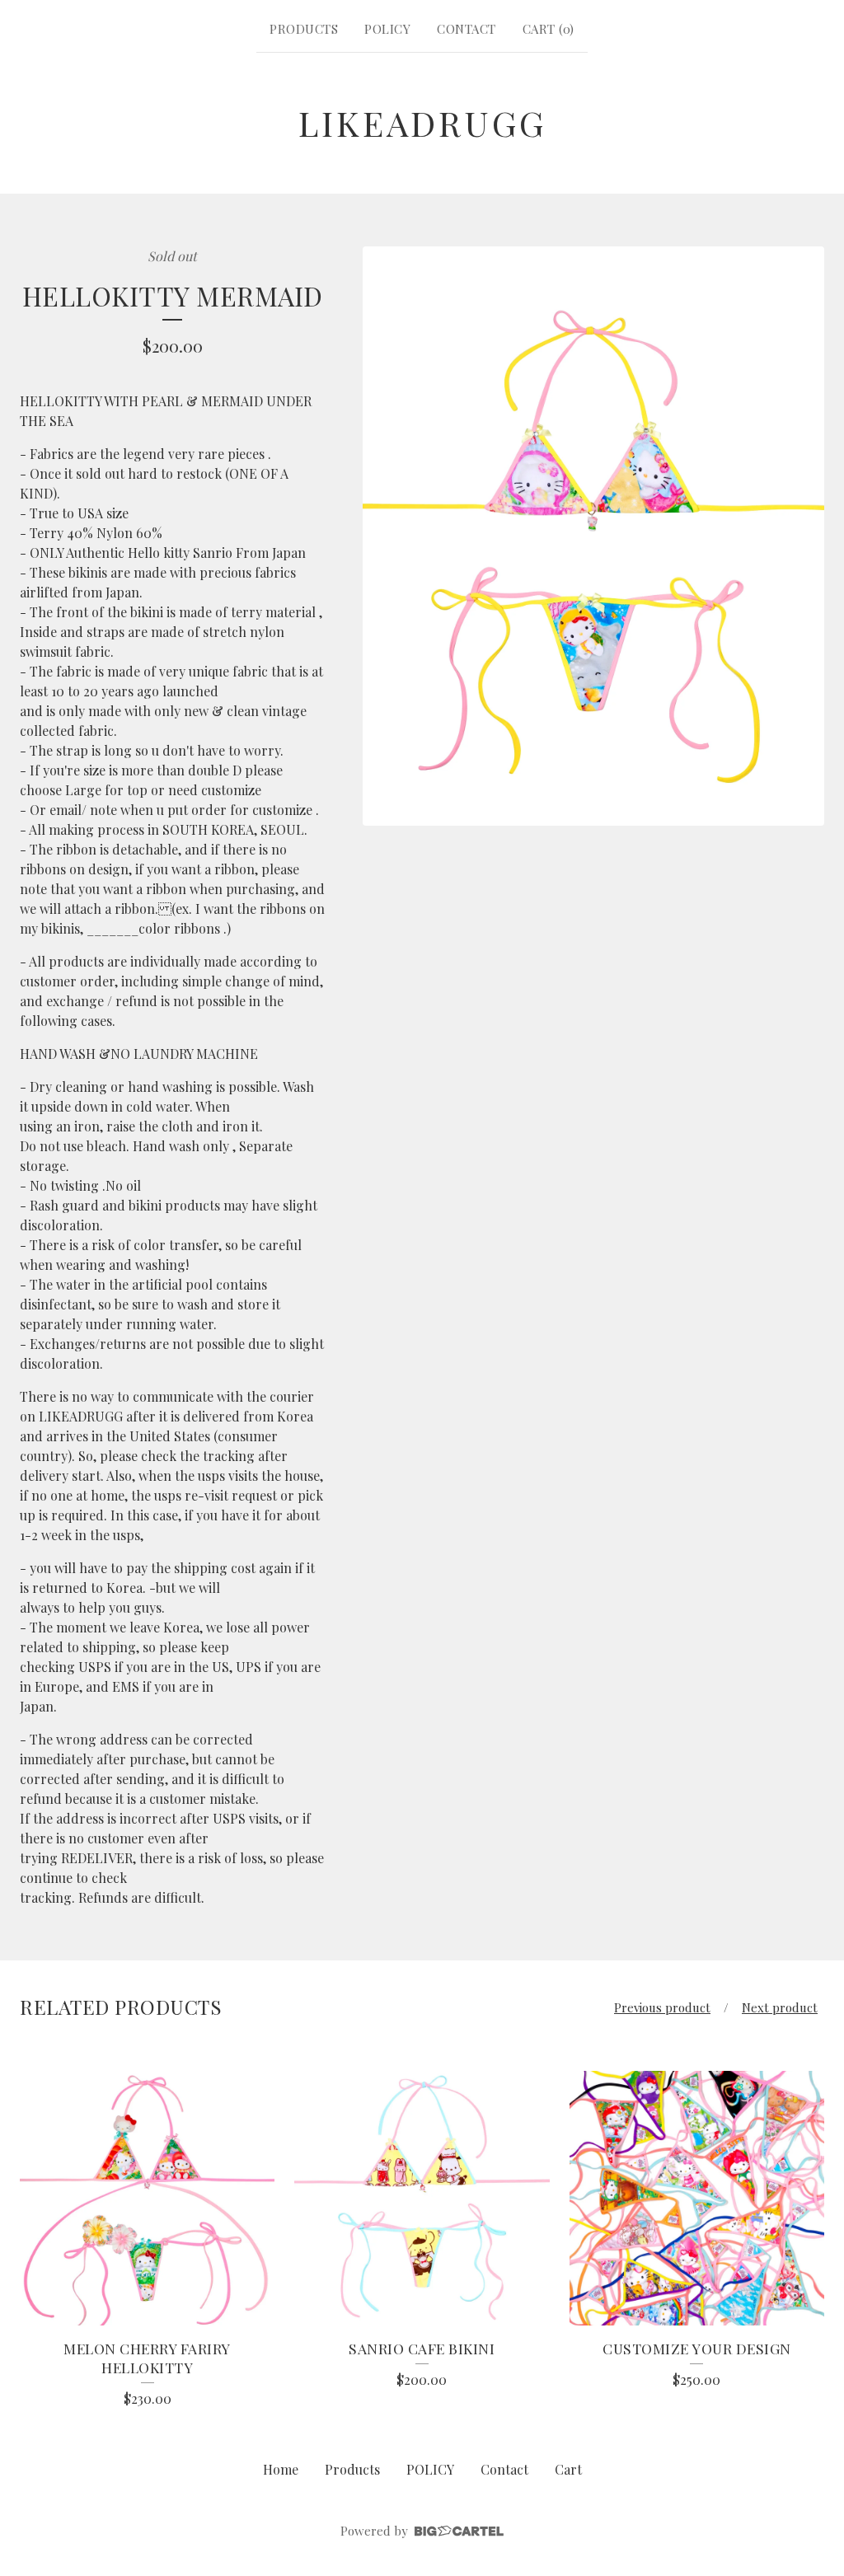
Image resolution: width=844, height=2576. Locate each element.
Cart (568, 2469)
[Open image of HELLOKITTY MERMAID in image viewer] (593, 536)
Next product (780, 2007)
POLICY (387, 29)
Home (281, 2469)
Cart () (549, 29)
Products (304, 29)
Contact (467, 29)
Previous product (662, 2007)
